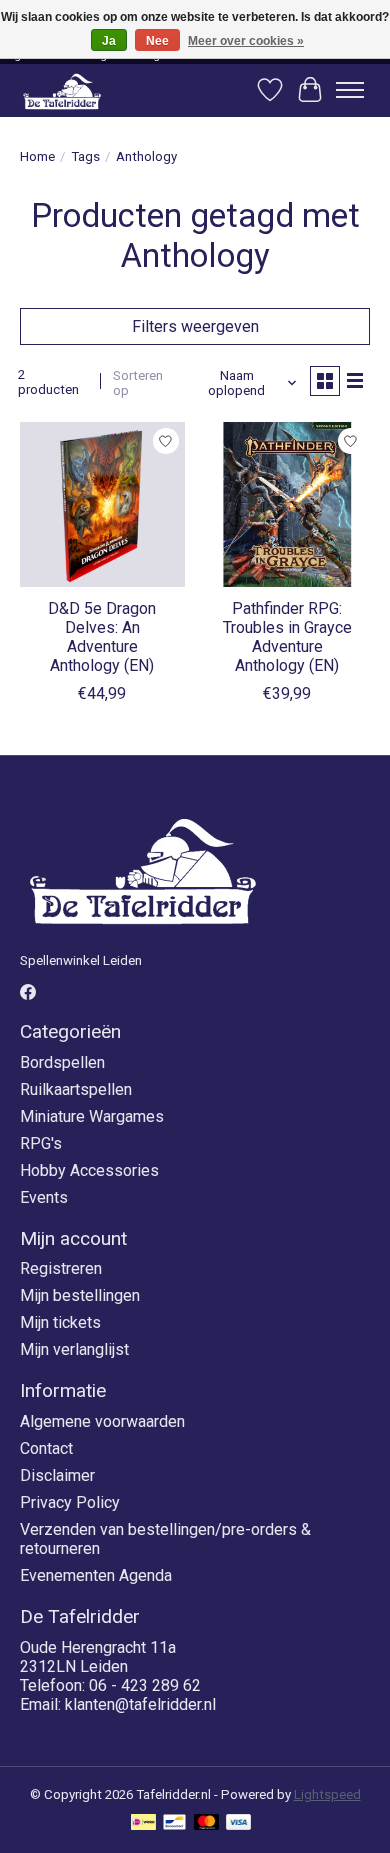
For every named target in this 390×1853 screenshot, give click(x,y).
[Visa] (239, 1823)
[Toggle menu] (350, 90)
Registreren (61, 1268)
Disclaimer (57, 1475)
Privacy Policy (70, 1502)
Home (37, 156)
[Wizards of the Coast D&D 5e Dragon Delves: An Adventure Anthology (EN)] (102, 504)
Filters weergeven (195, 326)
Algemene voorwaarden (102, 1421)
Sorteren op (138, 383)
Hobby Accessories (89, 1170)
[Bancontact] (174, 1823)
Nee (157, 41)
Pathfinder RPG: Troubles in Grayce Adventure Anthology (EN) (287, 637)
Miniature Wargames (92, 1116)
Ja (109, 41)
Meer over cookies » (246, 41)
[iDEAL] (143, 1823)
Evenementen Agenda (96, 1575)
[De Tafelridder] (62, 90)
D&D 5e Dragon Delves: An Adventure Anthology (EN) (102, 637)
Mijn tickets (60, 1322)
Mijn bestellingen (80, 1295)
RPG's (41, 1143)
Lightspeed (327, 1794)
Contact (46, 1448)
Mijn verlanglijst (74, 1349)
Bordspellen (62, 1062)
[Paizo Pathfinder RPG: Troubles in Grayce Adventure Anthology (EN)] (287, 504)
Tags (85, 156)
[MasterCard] (207, 1823)
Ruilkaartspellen (76, 1089)
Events (44, 1197)
